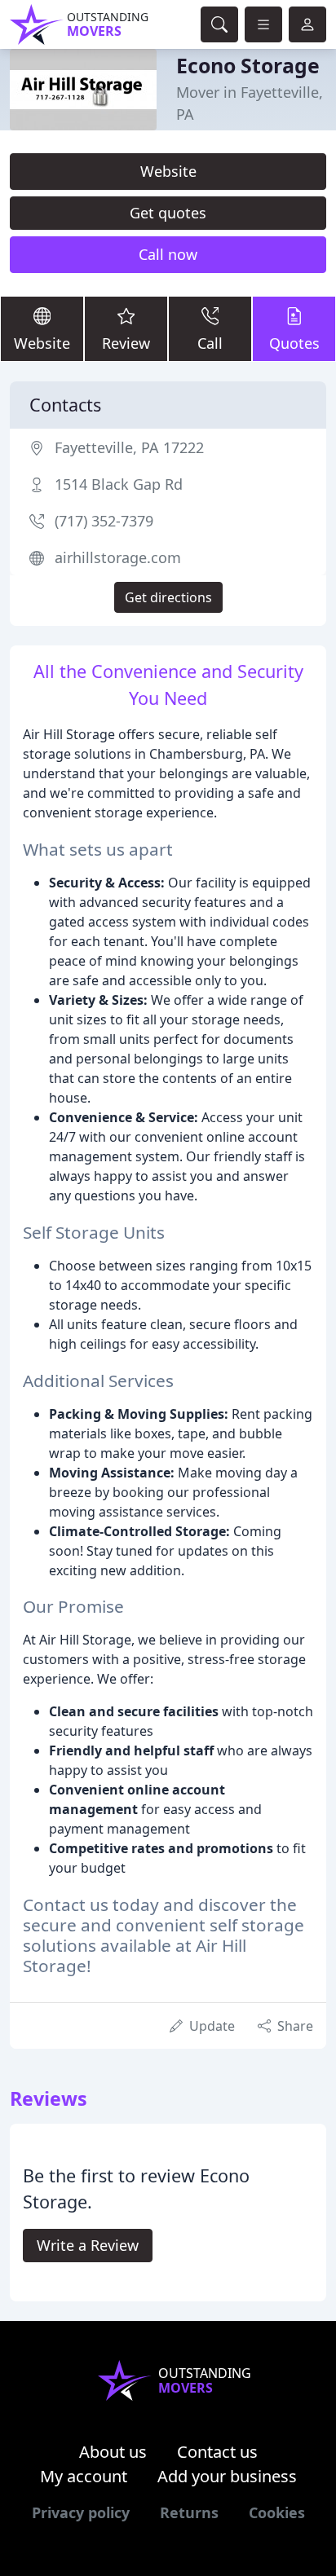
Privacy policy (81, 2512)
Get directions (168, 597)
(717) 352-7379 (104, 521)
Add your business (227, 2476)
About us (113, 2452)
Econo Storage (248, 65)
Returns (189, 2512)
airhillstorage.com (118, 557)
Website (168, 171)
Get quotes (168, 213)
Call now (168, 254)
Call (210, 343)
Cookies (277, 2512)
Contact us (217, 2452)
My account (84, 2476)
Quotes (294, 343)
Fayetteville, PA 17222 (129, 447)
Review (126, 343)
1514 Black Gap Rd (119, 484)
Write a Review (88, 2245)
